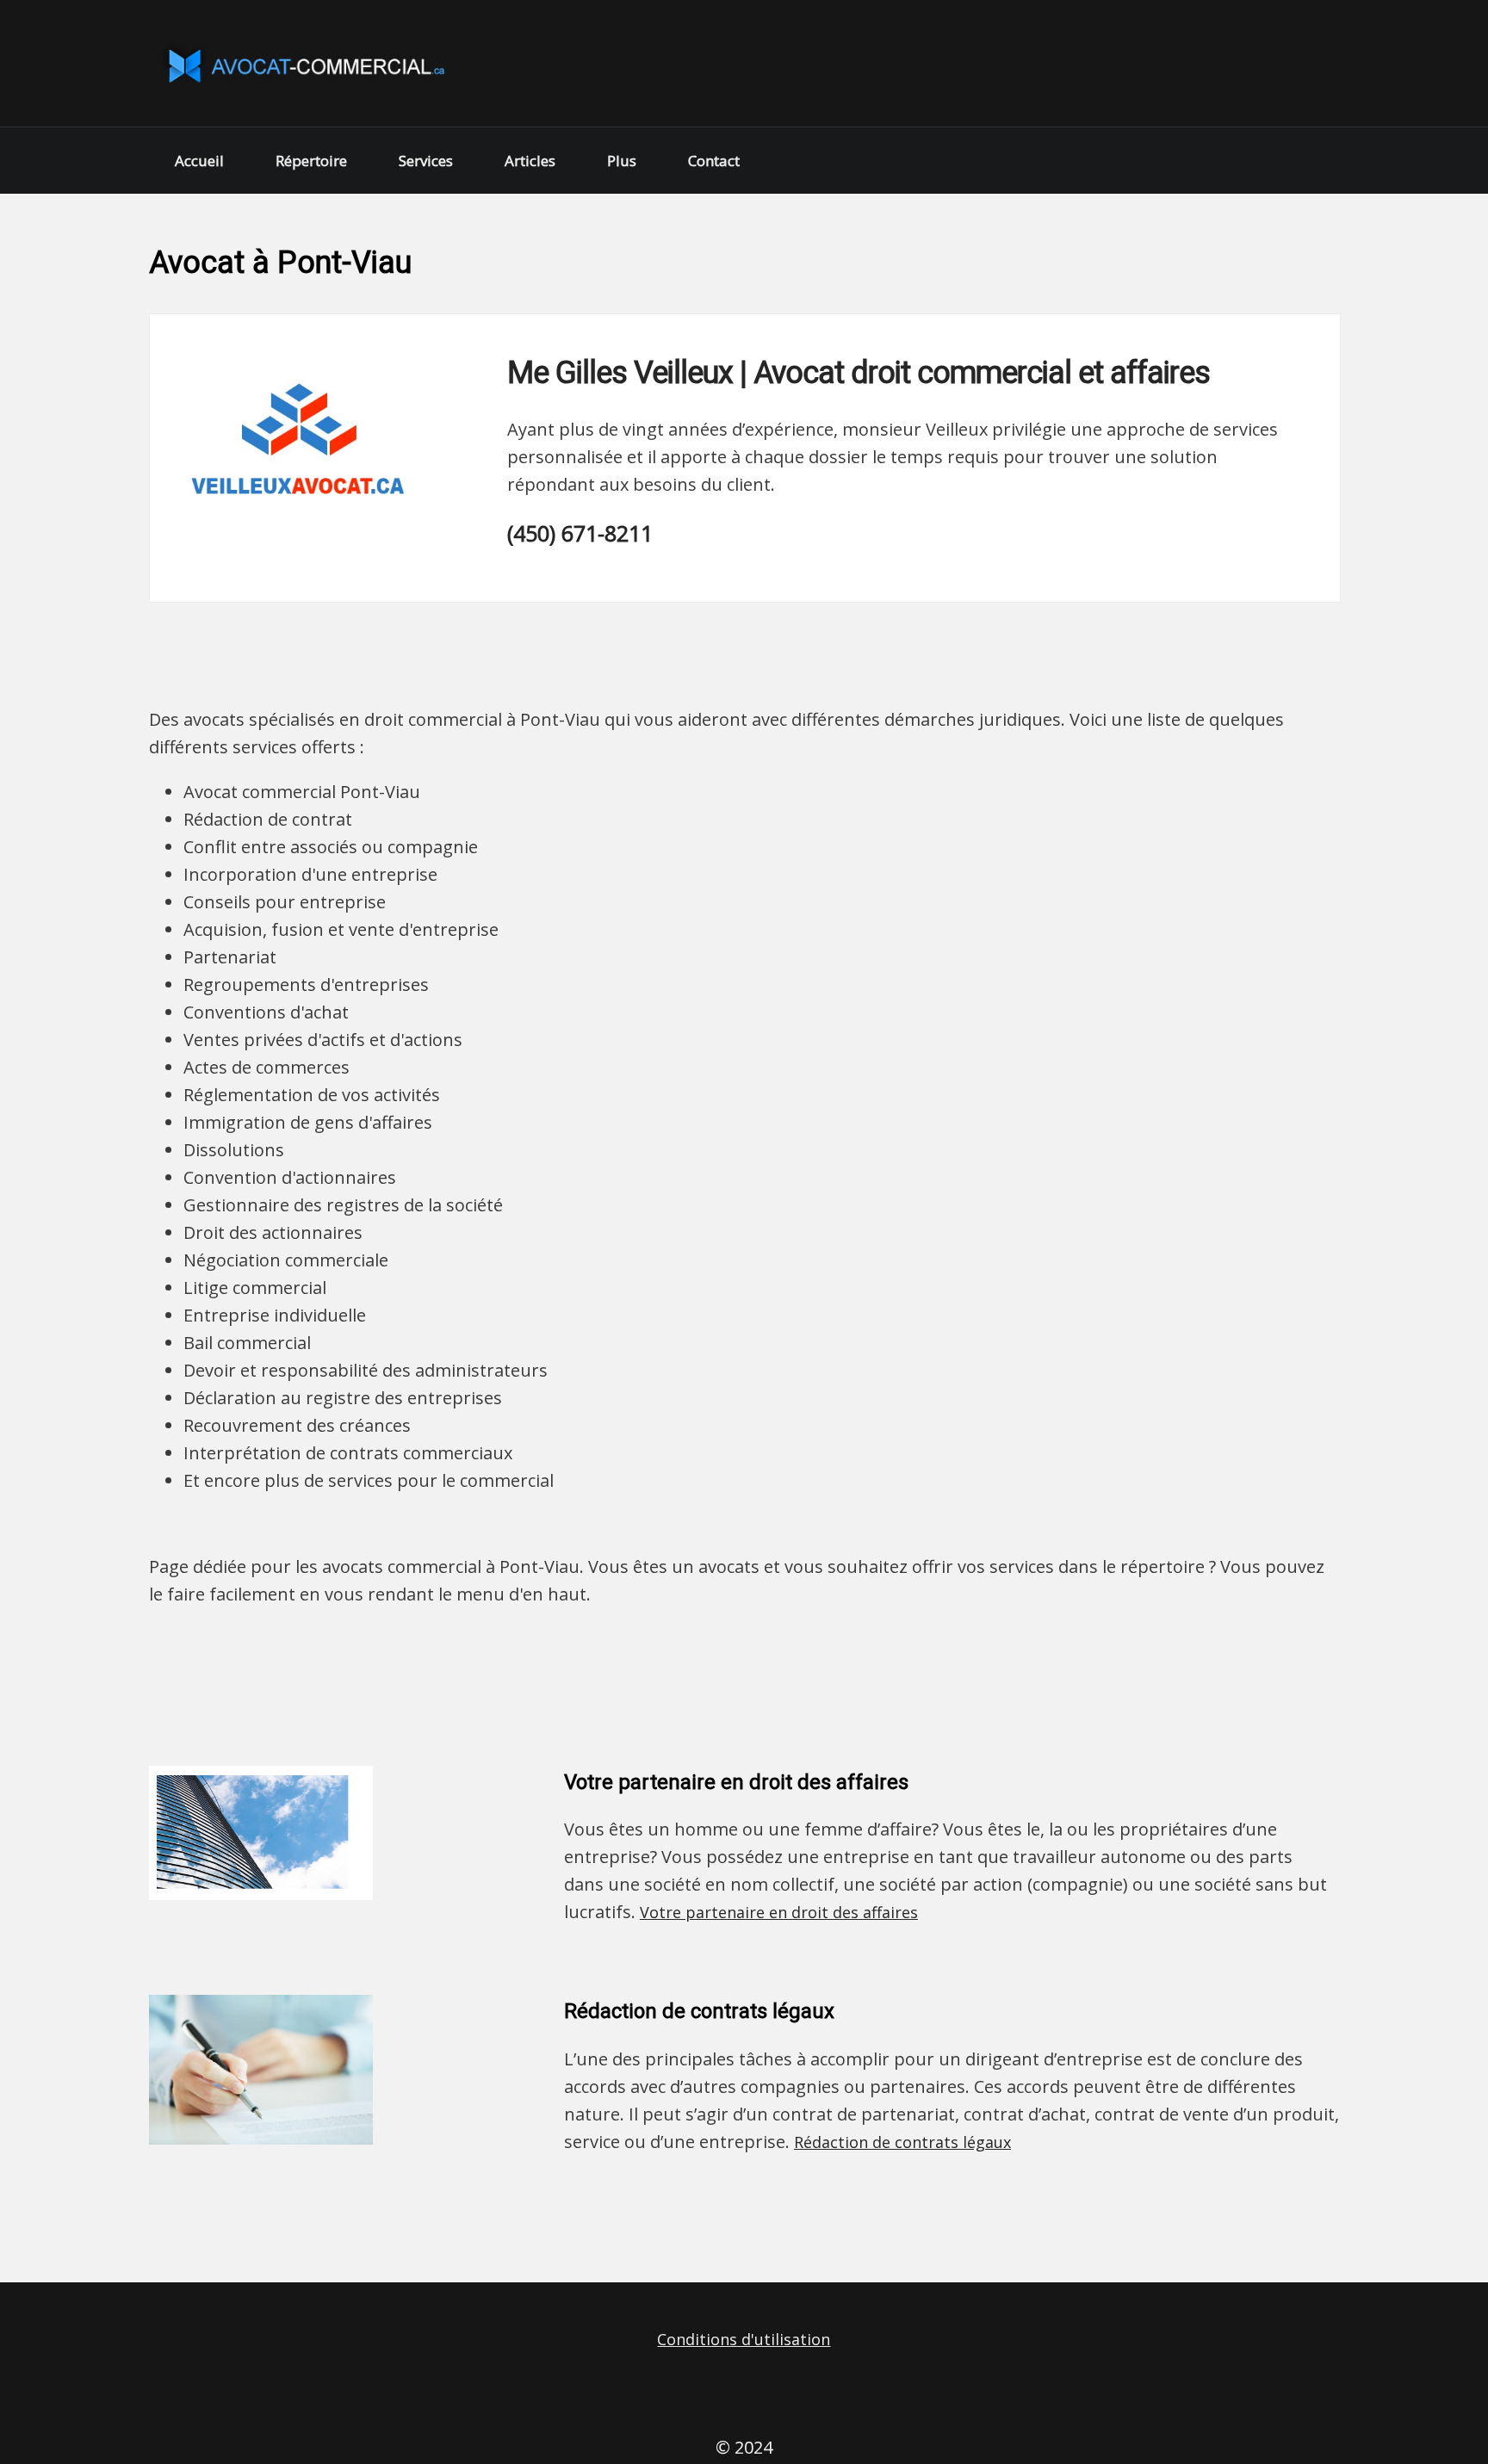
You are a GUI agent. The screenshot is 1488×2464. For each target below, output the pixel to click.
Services (426, 161)
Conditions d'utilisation (744, 2339)
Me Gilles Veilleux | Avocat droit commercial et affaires (859, 373)
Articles (530, 161)
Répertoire (311, 161)
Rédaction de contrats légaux (902, 2142)
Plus (622, 161)
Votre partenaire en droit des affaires (779, 1912)
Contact (714, 161)
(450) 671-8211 (580, 533)
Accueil (199, 161)
